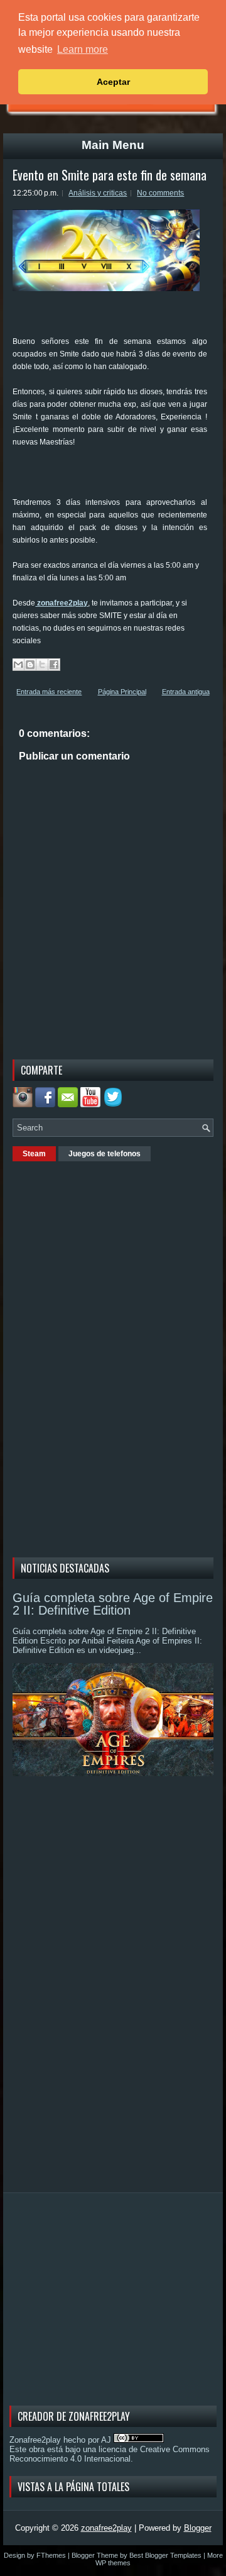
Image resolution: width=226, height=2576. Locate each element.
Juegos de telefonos (105, 1154)
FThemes (51, 2555)
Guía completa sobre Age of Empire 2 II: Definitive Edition (113, 1604)
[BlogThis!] (30, 665)
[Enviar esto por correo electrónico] (18, 665)
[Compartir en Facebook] (54, 665)
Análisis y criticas (98, 193)
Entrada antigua (186, 692)
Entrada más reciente (49, 692)
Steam (34, 1154)
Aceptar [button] (113, 82)
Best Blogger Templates (165, 2555)
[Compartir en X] (42, 665)
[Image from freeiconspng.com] (114, 1104)
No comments (160, 193)
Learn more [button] (83, 49)
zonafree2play (62, 603)
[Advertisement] (119, 477)
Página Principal (122, 692)
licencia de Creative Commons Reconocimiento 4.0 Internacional (110, 2454)
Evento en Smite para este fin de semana (110, 175)
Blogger (198, 2528)
